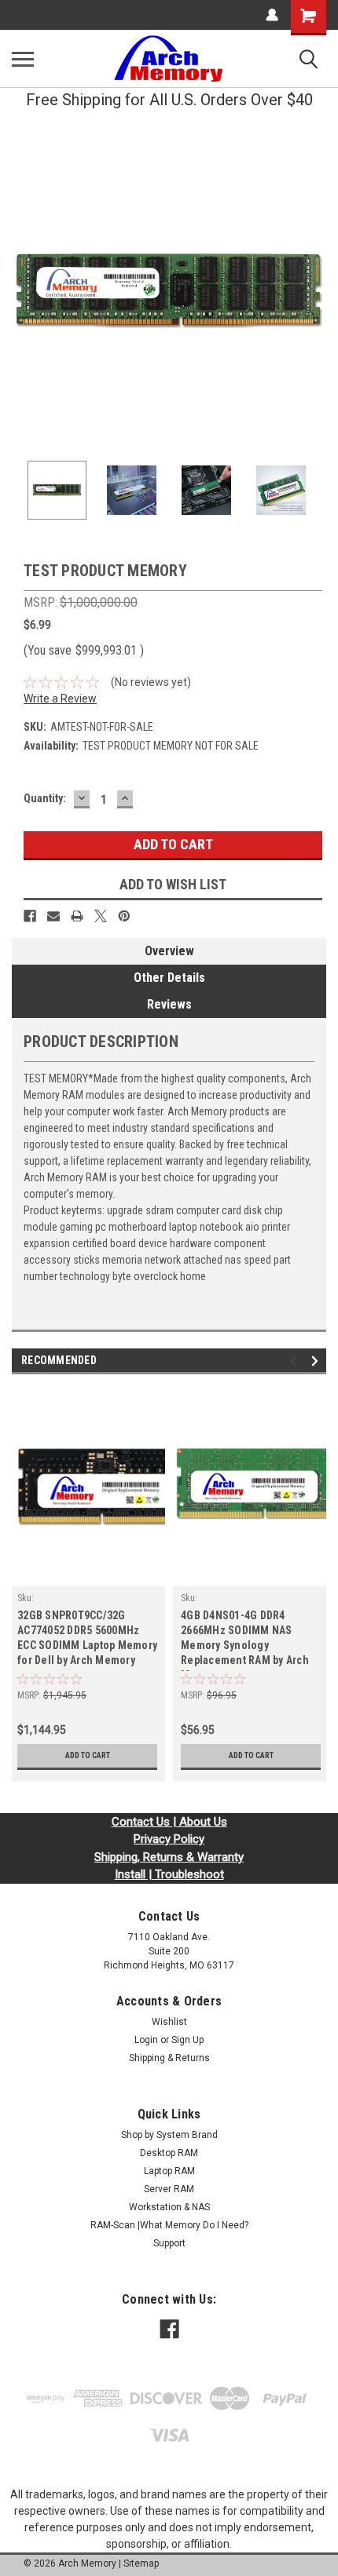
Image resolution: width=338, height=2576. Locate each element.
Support (169, 2243)
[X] (101, 916)
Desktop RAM (169, 2153)
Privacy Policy (169, 1839)
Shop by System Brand (169, 2135)
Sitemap (141, 2563)
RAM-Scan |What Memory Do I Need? (169, 2225)
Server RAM (169, 2189)
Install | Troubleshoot (169, 1874)
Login (146, 2040)
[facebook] (169, 2329)
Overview (169, 951)
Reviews (169, 1004)
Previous (24, 292)
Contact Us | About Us (169, 1822)
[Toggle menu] (23, 59)
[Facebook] (30, 916)
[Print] (77, 916)
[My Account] (272, 15)
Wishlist (169, 2022)
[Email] (53, 916)
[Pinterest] (124, 916)
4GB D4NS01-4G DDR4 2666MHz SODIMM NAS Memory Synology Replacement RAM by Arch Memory (245, 1640)
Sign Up (187, 2040)
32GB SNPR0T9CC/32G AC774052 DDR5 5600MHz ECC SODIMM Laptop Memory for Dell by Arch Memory (87, 1638)
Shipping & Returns (169, 2058)
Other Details (169, 978)
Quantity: (45, 798)
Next (314, 292)
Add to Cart (88, 1755)
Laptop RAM (169, 2171)
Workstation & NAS (169, 2207)
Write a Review (60, 699)
